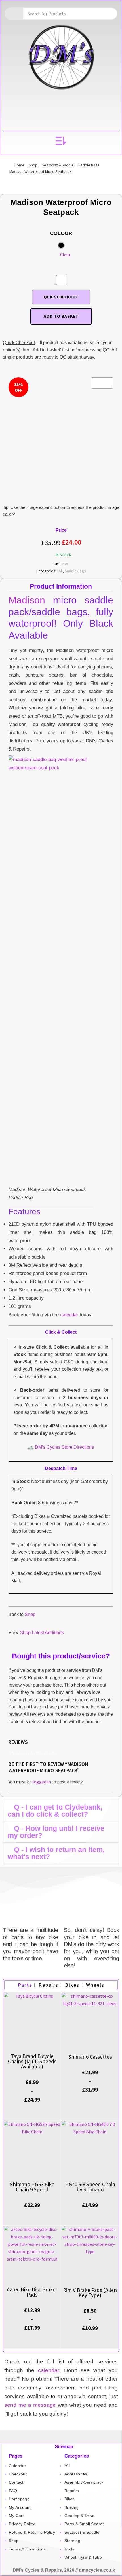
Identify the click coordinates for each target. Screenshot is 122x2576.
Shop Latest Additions (42, 1633)
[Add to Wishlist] (61, 280)
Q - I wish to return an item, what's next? (56, 1853)
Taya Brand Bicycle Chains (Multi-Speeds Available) (32, 2061)
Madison (27, 600)
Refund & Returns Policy (32, 2532)
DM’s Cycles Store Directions (64, 1447)
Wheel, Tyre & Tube (83, 2557)
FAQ (13, 2491)
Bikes (72, 1985)
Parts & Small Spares (85, 2524)
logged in (42, 1782)
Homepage (19, 2499)
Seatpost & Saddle (58, 165)
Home (19, 165)
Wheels (95, 1985)
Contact (16, 2482)
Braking (72, 2507)
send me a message (30, 2405)
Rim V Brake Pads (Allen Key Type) (90, 2293)
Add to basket (61, 316)
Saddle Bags (89, 165)
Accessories (76, 2474)
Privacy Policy (22, 2524)
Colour (61, 233)
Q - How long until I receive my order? (56, 1832)
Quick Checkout (61, 297)
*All (60, 571)
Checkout (18, 2474)
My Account (20, 2507)
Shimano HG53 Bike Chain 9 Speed (32, 2187)
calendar (69, 1315)
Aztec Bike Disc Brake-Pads (32, 2292)
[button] (61, 141)
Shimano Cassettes (90, 2057)
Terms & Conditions (27, 2549)
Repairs (49, 1985)
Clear (65, 255)
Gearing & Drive (80, 2516)
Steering (72, 2541)
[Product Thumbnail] (102, 383)
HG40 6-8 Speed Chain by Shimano (90, 2187)
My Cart (16, 2516)
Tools (69, 2549)
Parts (25, 1985)
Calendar (17, 2466)
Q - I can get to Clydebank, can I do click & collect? (55, 1811)
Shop (33, 165)
